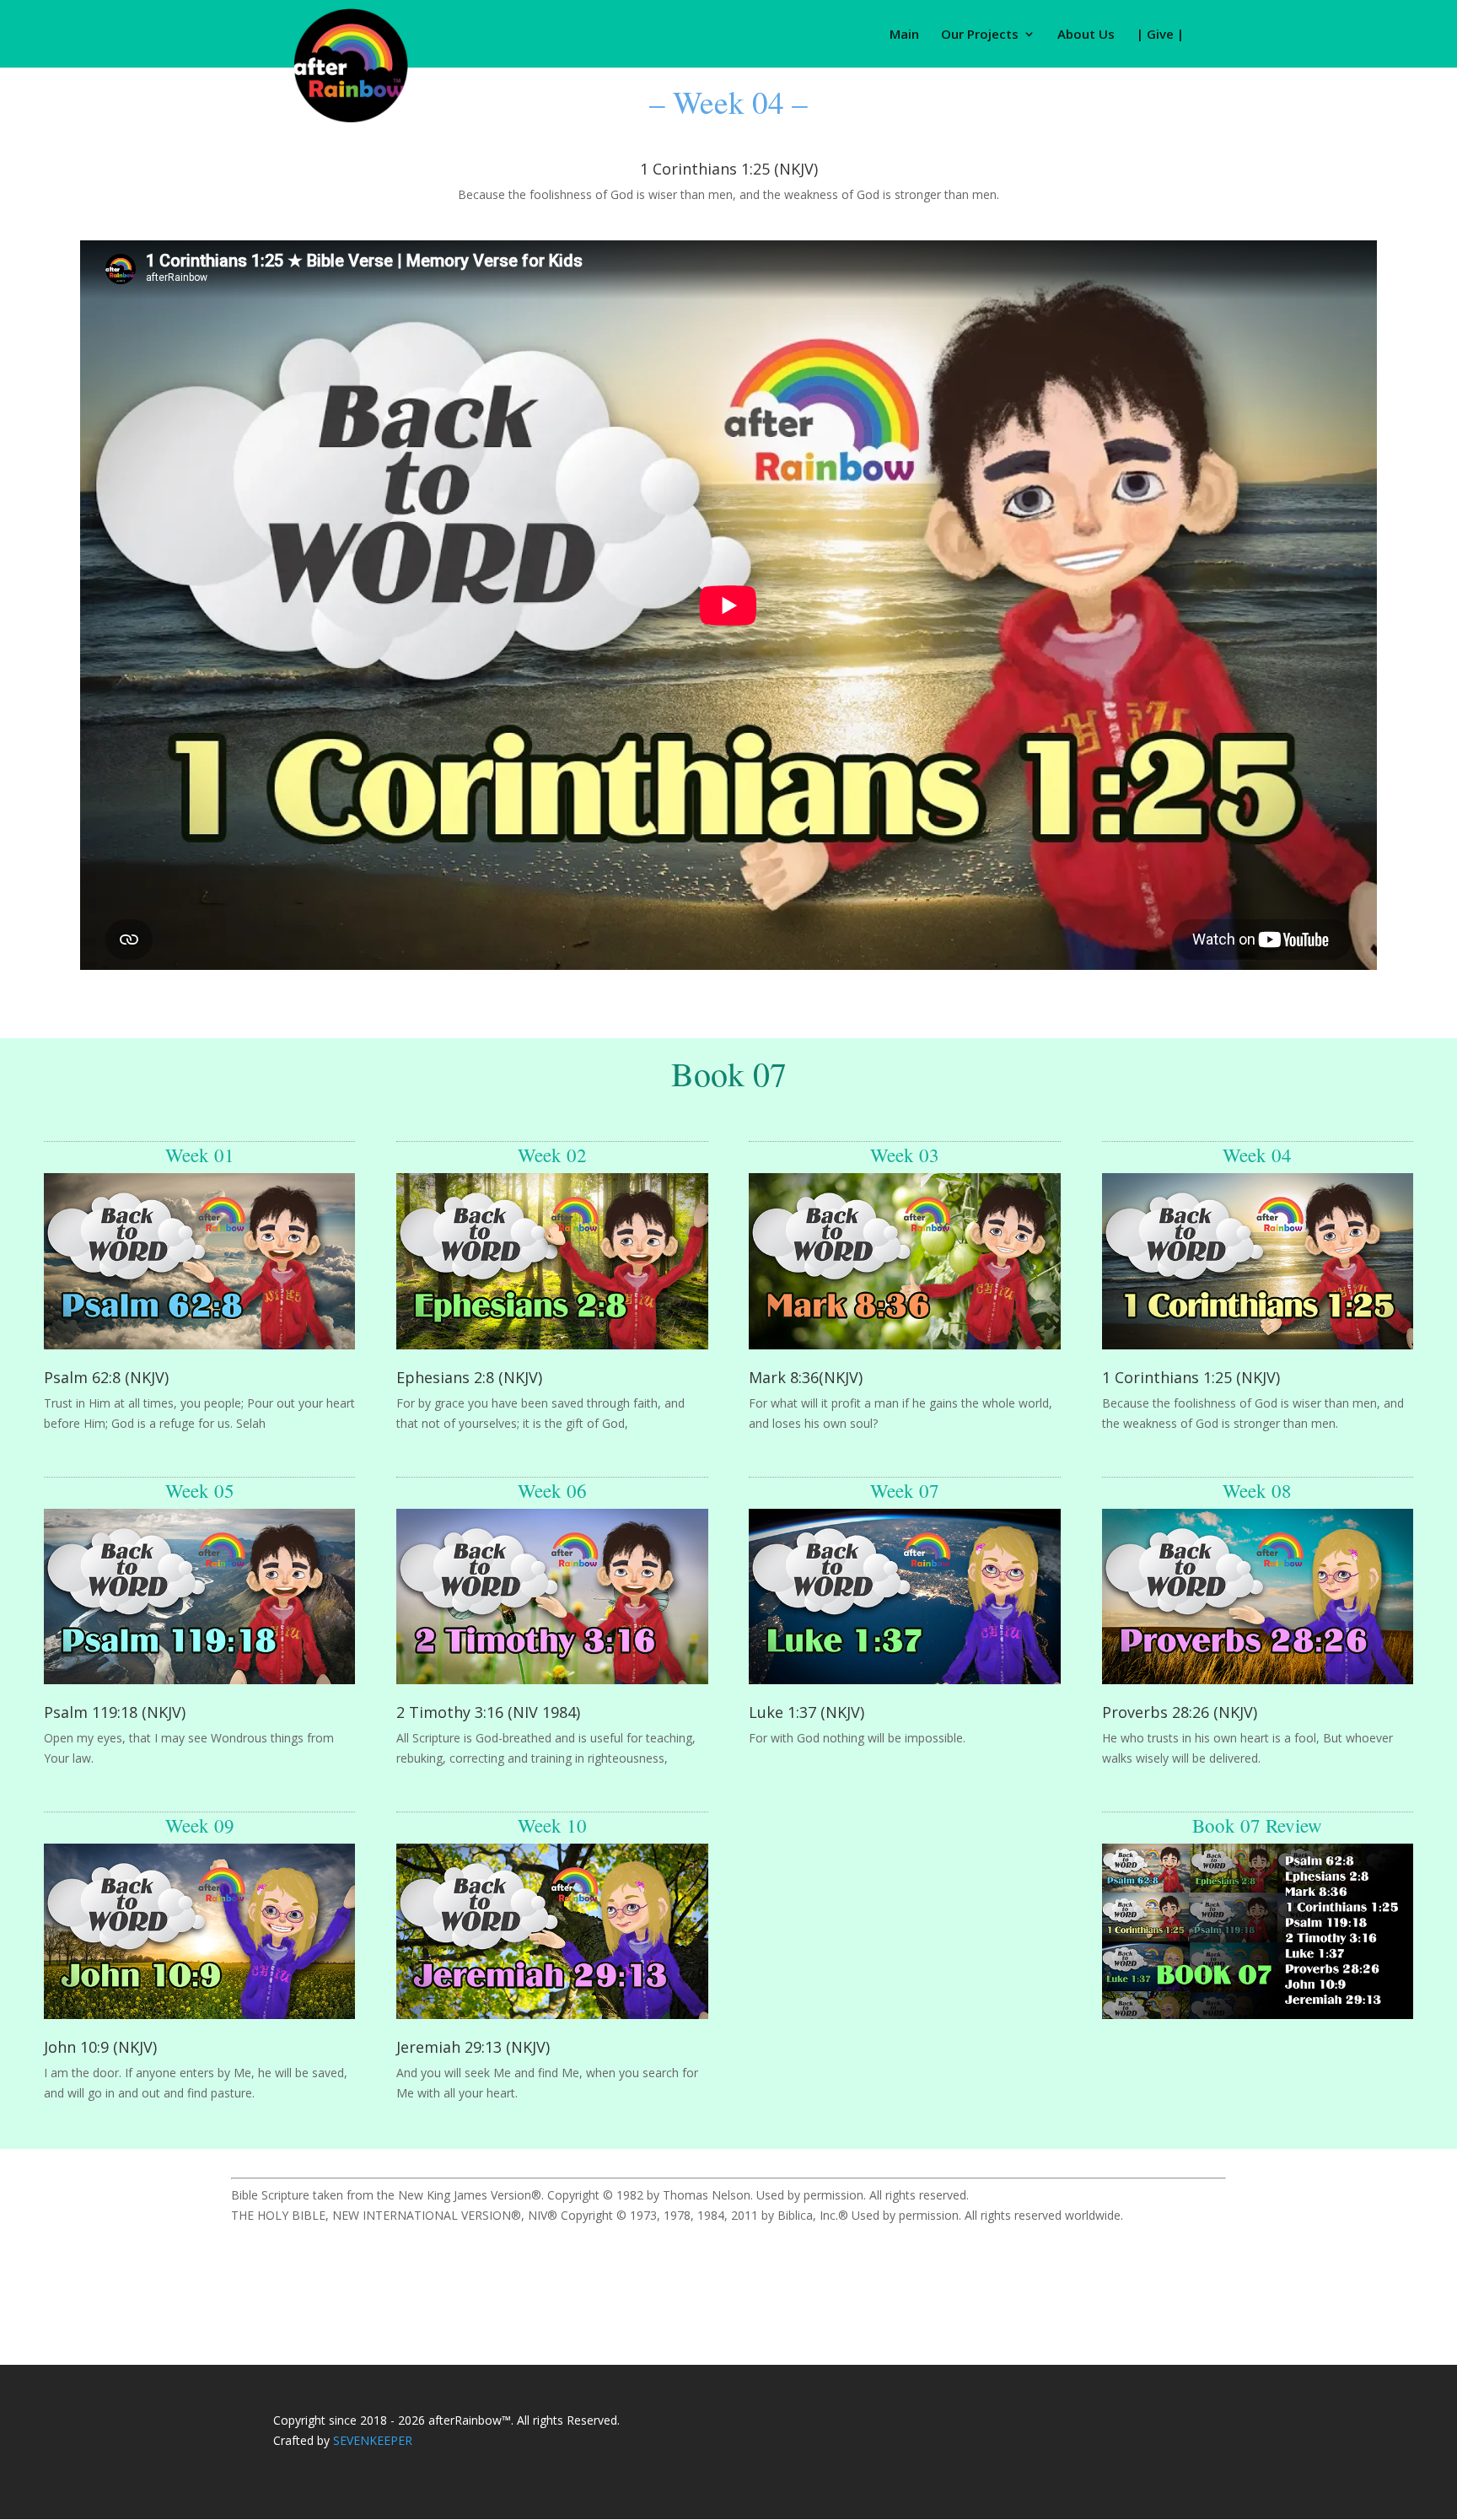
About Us (1086, 35)
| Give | (1160, 35)
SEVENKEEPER (373, 2440)
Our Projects (980, 35)
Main (904, 35)
